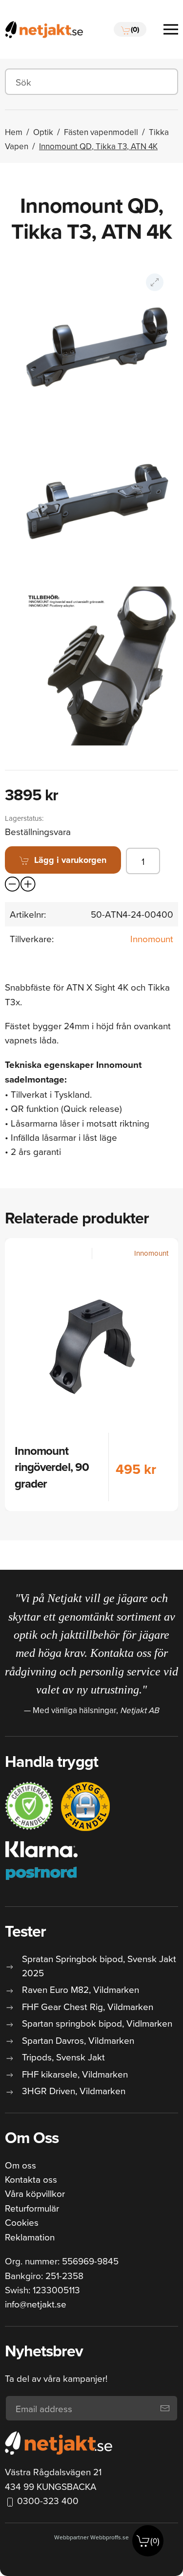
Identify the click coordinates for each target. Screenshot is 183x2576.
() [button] (155, 2541)
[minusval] (13, 884)
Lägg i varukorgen (70, 860)
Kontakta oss (31, 2179)
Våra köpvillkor (35, 2193)
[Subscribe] (165, 2408)
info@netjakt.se (36, 2304)
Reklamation (30, 2237)
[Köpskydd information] (29, 1806)
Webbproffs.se (110, 2537)
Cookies (22, 2222)
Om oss (20, 2165)
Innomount (152, 938)
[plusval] (28, 884)
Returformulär (32, 2208)
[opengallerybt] (155, 282)
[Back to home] (44, 29)
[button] (130, 29)
